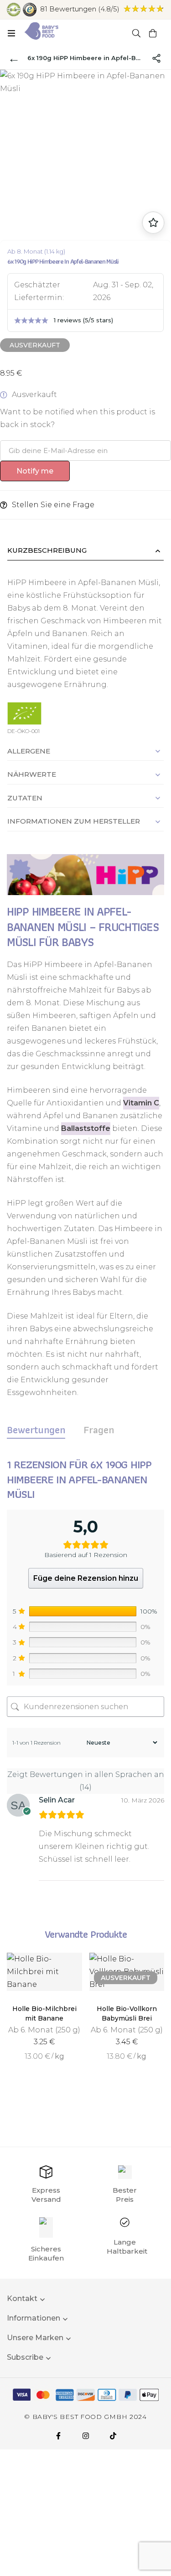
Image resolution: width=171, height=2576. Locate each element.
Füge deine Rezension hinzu (86, 1578)
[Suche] (136, 33)
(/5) (80, 9)
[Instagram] (86, 2436)
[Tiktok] (113, 2436)
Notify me (35, 471)
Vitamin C (141, 1103)
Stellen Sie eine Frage (53, 505)
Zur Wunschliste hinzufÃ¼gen (153, 223)
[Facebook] (58, 2436)
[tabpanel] (85, 1681)
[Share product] (156, 58)
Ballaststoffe (86, 1128)
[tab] (36, 1430)
